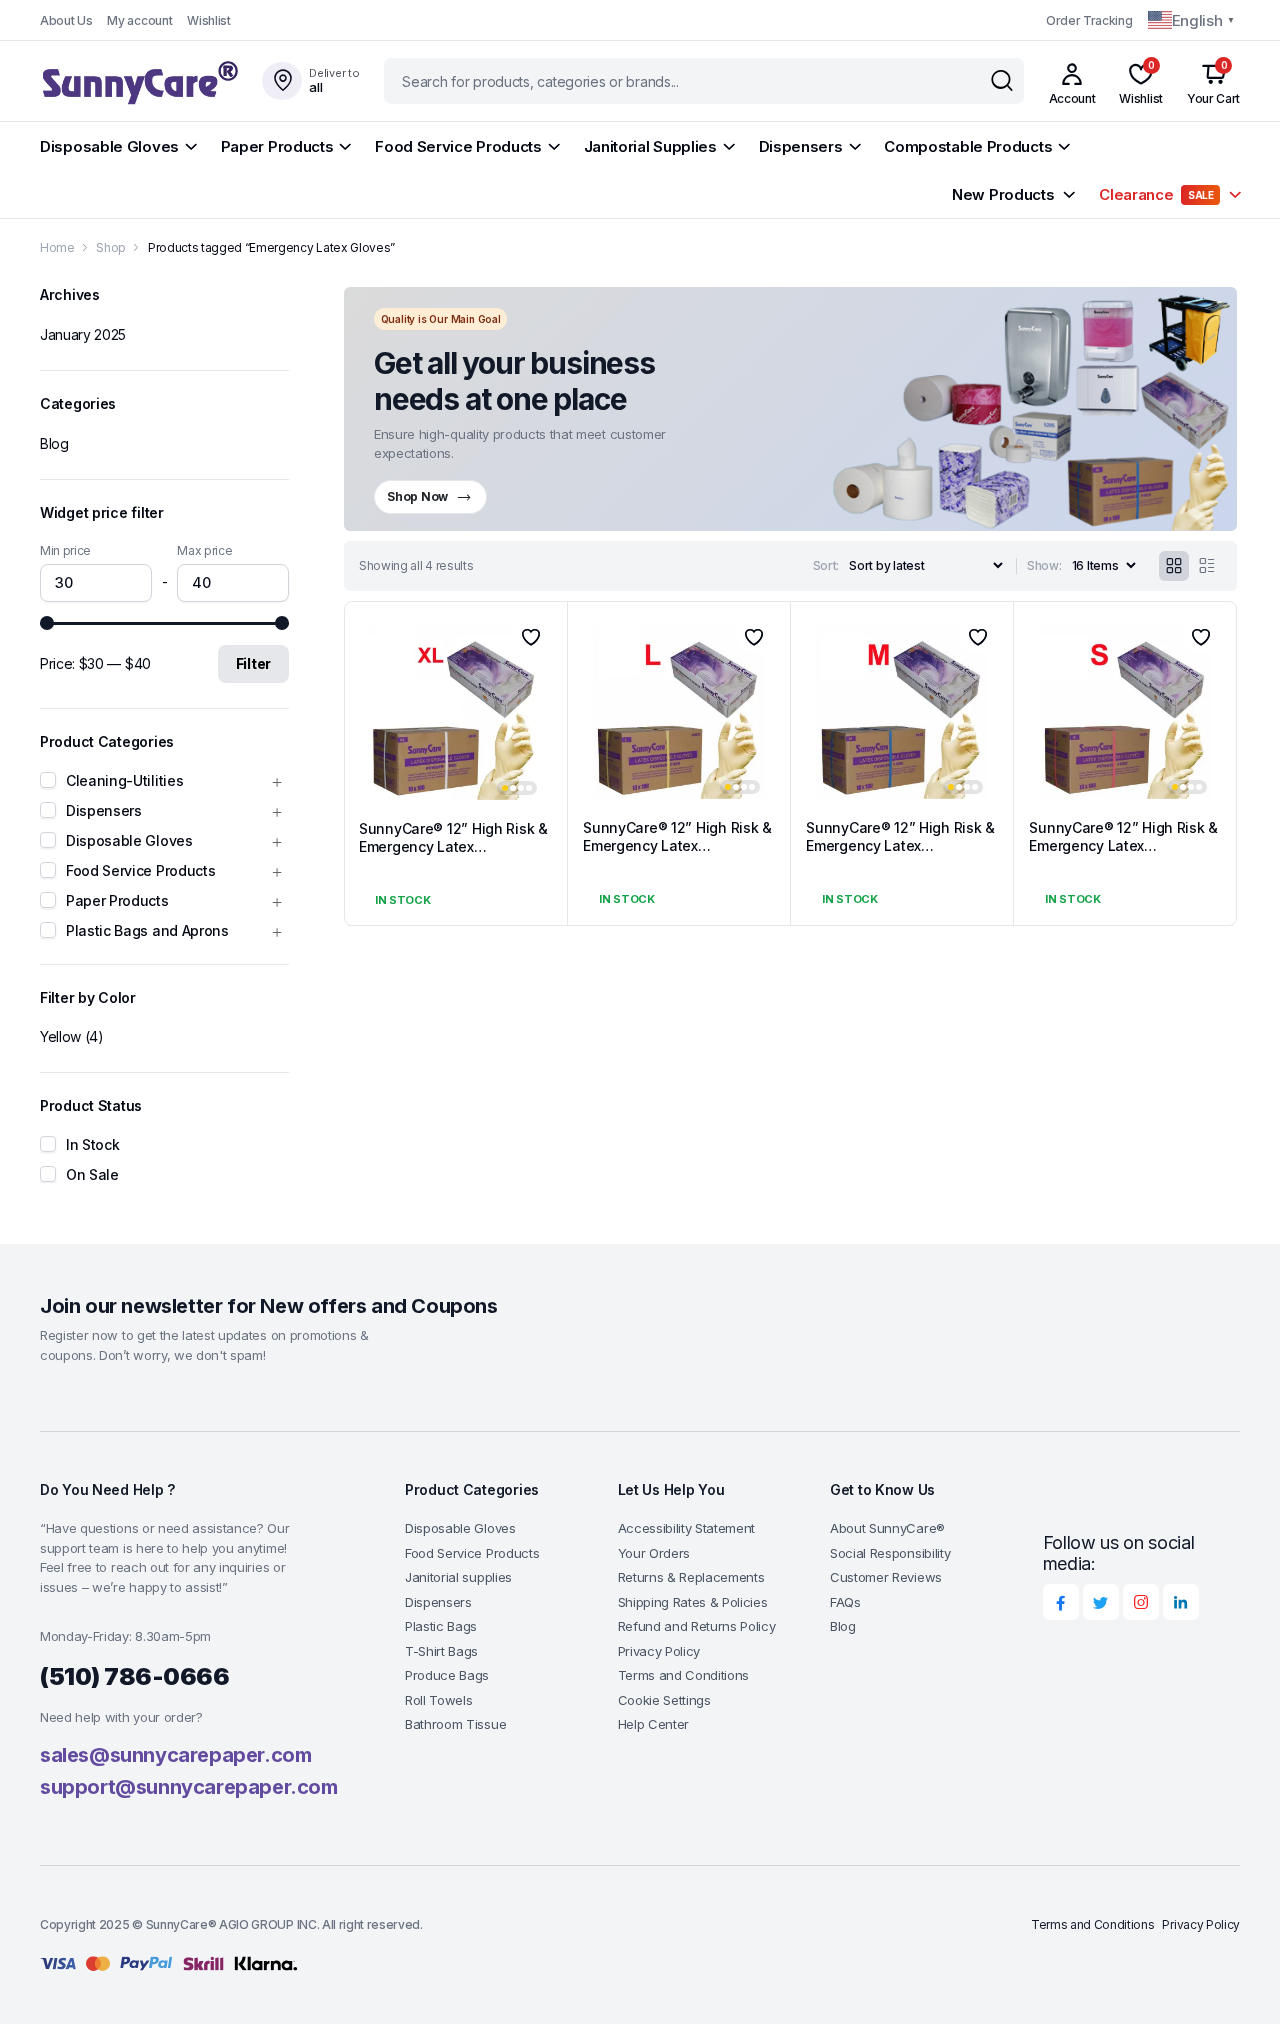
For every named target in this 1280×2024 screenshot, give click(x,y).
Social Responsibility (890, 1553)
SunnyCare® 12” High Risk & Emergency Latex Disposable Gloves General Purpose (453, 856)
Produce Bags (447, 1675)
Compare (539, 709)
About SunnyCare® (887, 1528)
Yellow (60, 1036)
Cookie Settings (664, 1700)
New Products (1003, 194)
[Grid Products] (1174, 566)
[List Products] (1207, 566)
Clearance (1156, 194)
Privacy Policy (659, 1651)
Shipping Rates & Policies (693, 1602)
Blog (54, 443)
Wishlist (208, 20)
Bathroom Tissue (455, 1724)
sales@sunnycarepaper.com (175, 1755)
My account (139, 20)
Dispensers (801, 146)
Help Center (653, 1724)
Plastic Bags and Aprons (147, 930)
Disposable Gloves (109, 146)
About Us (66, 20)
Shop (111, 247)
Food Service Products (458, 146)
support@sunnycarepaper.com (189, 1787)
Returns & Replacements (691, 1577)
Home (57, 247)
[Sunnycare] (139, 81)
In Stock (92, 1144)
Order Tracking (1089, 20)
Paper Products (277, 146)
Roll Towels (438, 1700)
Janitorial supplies (458, 1577)
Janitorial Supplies (650, 146)
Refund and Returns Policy (697, 1626)
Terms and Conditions (684, 1675)
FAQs (845, 1602)
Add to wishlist (531, 637)
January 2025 (83, 334)
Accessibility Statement (687, 1528)
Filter (253, 663)
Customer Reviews (886, 1577)
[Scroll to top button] (1235, 1979)
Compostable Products (968, 146)
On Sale (92, 1174)
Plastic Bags (441, 1626)
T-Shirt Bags (441, 1651)
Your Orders (654, 1553)
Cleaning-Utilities (124, 780)
